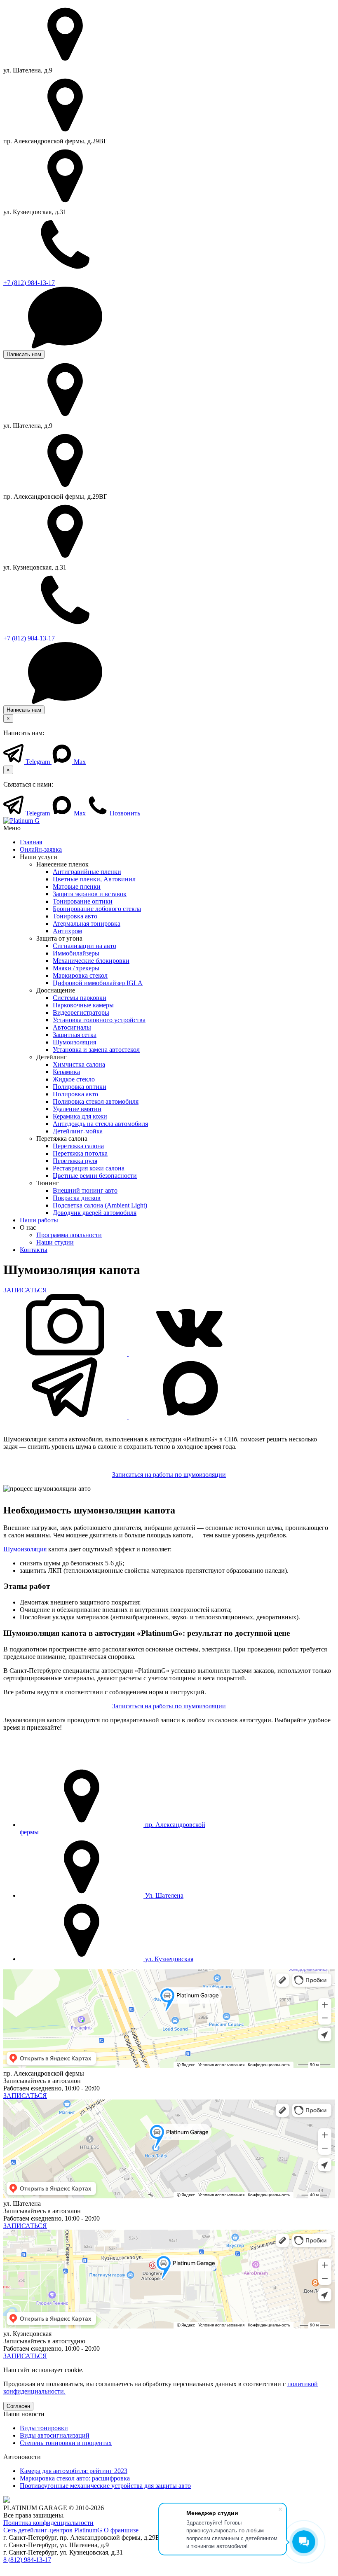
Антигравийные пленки (87, 872)
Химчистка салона (79, 1064)
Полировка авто (75, 1094)
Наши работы (39, 1220)
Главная (31, 842)
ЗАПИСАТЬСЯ (25, 1290)
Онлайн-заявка (41, 849)
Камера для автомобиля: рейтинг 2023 (74, 2471)
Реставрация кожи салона (89, 1168)
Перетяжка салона (78, 1146)
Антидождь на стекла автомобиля (100, 1124)
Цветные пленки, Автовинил (94, 879)
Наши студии (55, 1242)
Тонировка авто (75, 916)
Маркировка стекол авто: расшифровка (75, 2478)
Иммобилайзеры (76, 953)
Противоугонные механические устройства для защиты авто (105, 2486)
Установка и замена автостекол (96, 1050)
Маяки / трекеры (76, 968)
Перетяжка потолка (80, 1153)
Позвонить (124, 813)
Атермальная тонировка (87, 924)
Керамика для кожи (80, 1116)
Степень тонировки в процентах (66, 2443)
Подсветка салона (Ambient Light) (100, 1205)
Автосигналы (72, 1027)
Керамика (66, 1072)
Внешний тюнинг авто (85, 1190)
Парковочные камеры (83, 1005)
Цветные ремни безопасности (95, 1176)
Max (79, 762)
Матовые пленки (77, 886)
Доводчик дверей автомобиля (95, 1213)
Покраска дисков (77, 1198)
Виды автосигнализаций (55, 2435)
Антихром (67, 931)
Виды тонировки (44, 2428)
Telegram (38, 762)
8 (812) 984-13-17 (27, 2560)
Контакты (34, 1250)
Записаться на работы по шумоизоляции (169, 1475)
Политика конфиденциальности (48, 2523)
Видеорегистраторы (81, 1012)
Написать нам (24, 354)
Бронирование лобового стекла (97, 909)
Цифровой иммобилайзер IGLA (98, 983)
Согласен (18, 2406)
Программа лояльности (69, 1235)
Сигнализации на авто (84, 946)
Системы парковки (80, 998)
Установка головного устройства (99, 1020)
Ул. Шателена (163, 1895)
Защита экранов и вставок (90, 894)
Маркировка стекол (80, 975)
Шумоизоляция (74, 1042)
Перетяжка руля (75, 1161)
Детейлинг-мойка (78, 1131)
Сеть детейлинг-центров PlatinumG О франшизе (71, 2530)
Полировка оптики (80, 1087)
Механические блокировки (91, 961)
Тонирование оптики (83, 901)
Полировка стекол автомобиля (96, 1101)
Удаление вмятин (77, 1109)
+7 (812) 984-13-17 (29, 283)
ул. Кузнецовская (168, 1959)
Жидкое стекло (74, 1079)
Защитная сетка (75, 1035)
